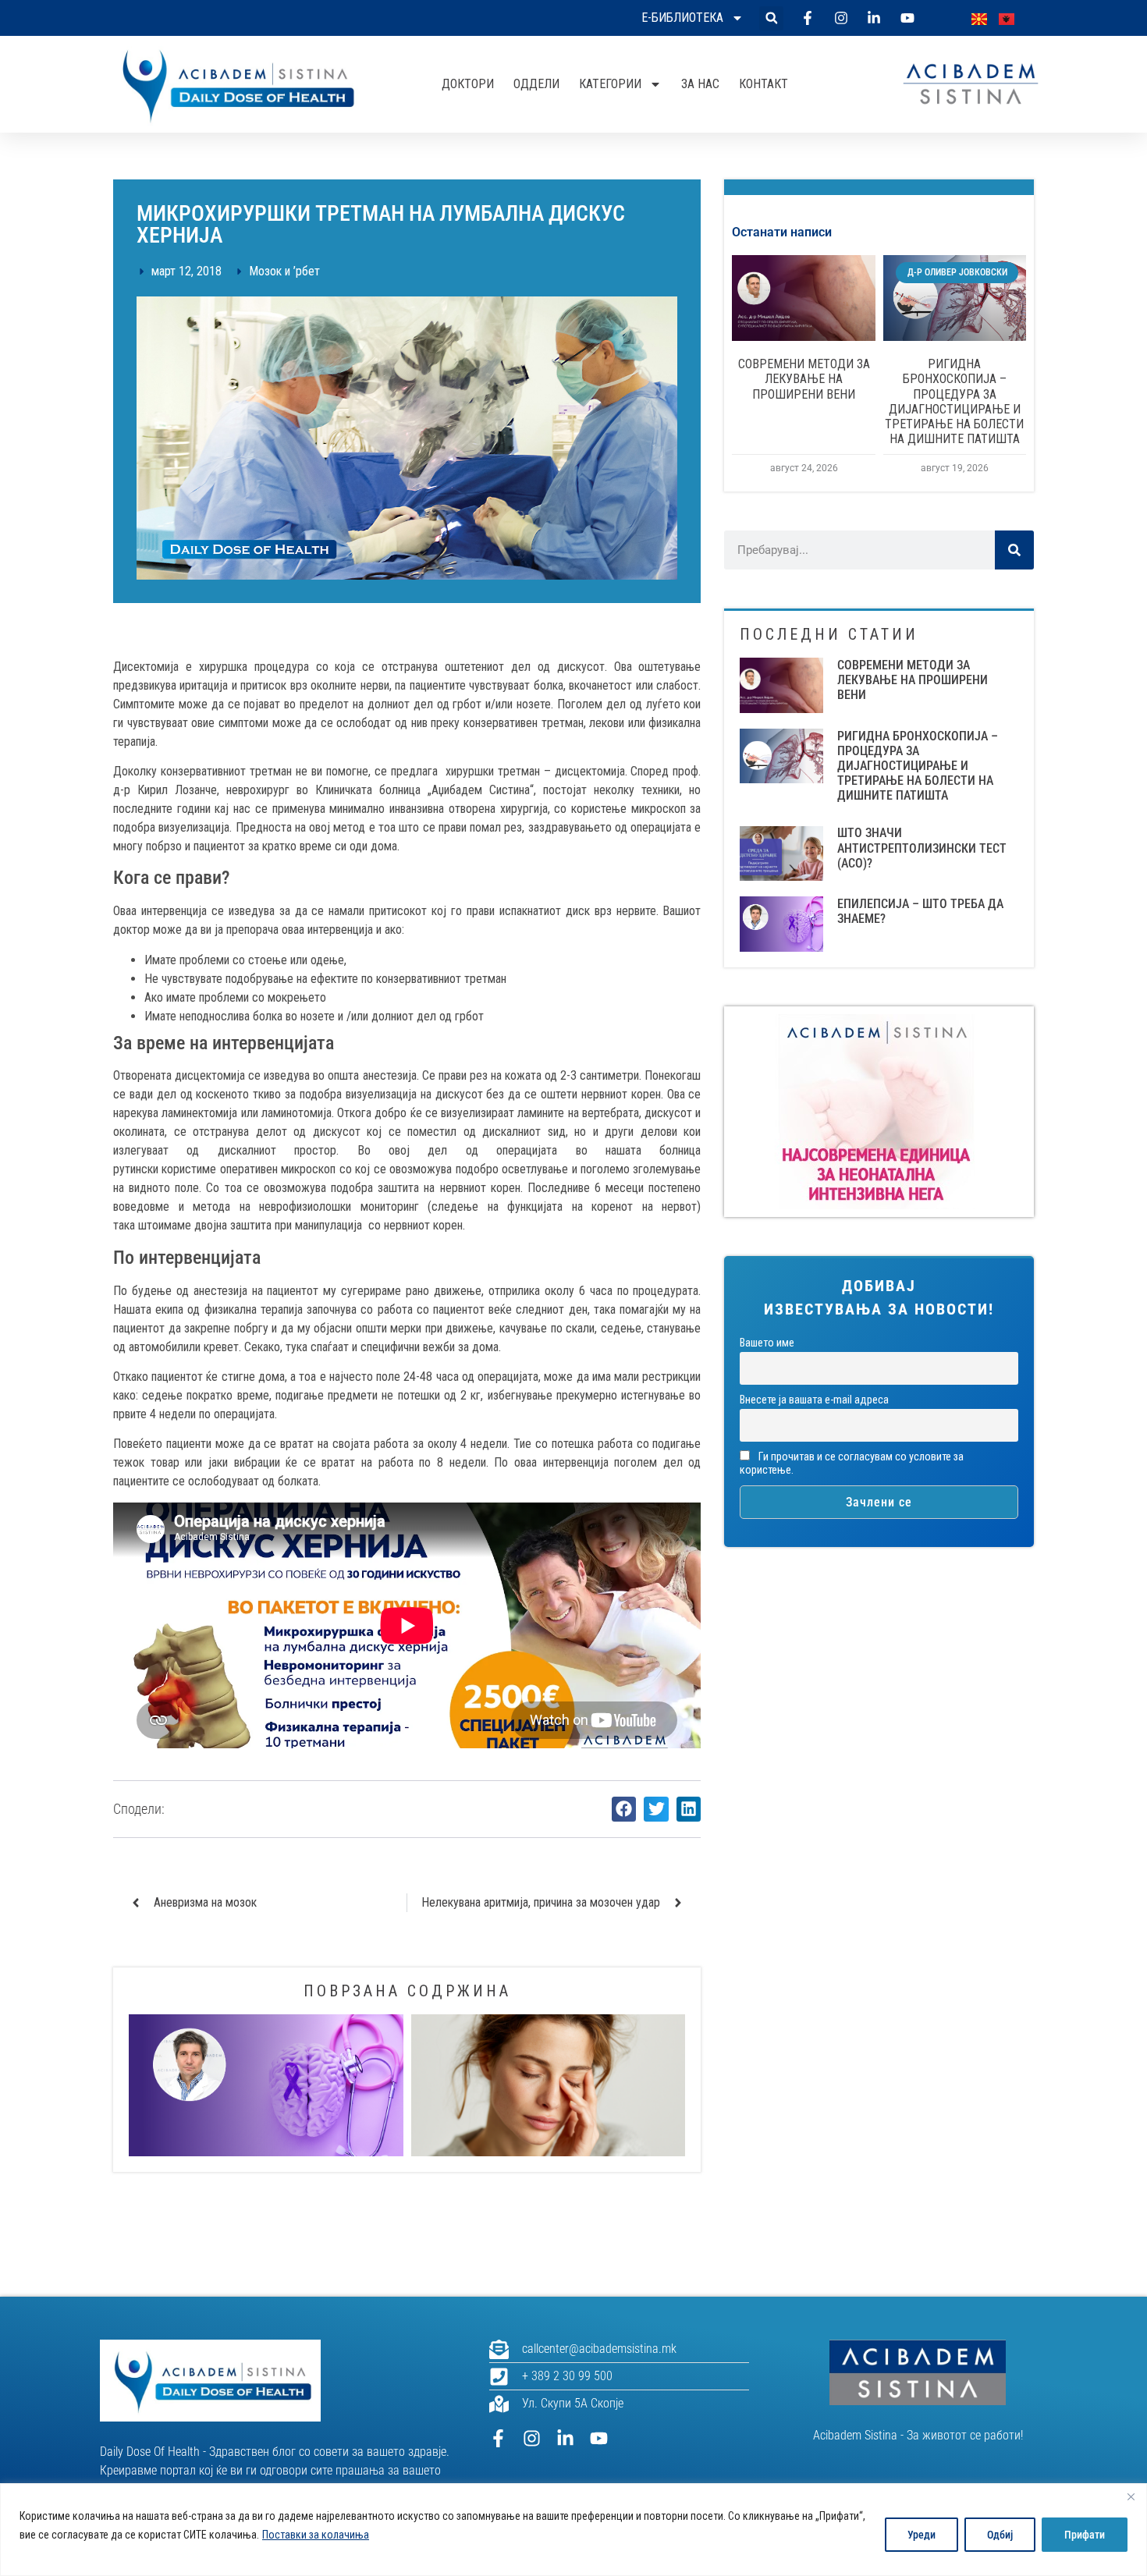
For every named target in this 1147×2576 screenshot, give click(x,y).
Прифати (1085, 2535)
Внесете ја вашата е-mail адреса (814, 1400)
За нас (700, 84)
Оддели (536, 84)
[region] (573, 2530)
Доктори (468, 84)
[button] (771, 18)
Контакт (763, 84)
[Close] (1131, 2496)
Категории (610, 84)
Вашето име (767, 1343)
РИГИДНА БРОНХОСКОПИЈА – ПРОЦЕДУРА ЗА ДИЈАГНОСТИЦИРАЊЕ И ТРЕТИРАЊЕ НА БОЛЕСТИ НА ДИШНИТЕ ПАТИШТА (954, 401)
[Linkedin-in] (565, 2438)
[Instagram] (532, 2438)
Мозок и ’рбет (284, 271)
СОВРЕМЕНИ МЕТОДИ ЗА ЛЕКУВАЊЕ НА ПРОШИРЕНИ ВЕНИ (804, 379)
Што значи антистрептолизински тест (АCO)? (922, 848)
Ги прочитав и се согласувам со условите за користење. (852, 1464)
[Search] (1014, 550)
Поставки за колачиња (316, 2535)
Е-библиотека (682, 18)
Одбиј (1000, 2535)
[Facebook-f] (498, 2438)
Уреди (922, 2535)
